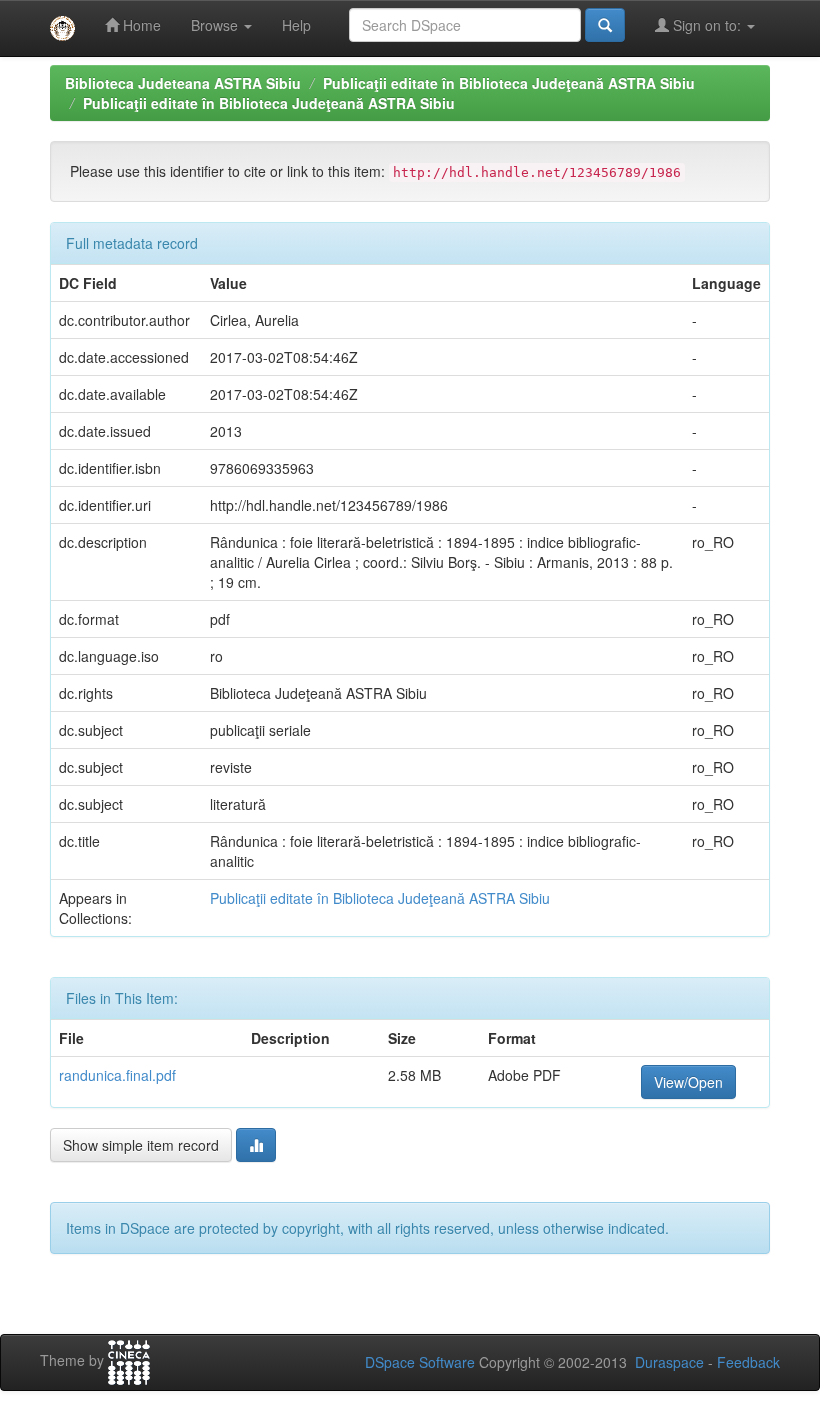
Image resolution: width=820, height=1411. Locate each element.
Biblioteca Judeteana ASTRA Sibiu (183, 83)
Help (296, 25)
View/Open (688, 1082)
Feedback (748, 1362)
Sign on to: (707, 25)
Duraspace (669, 1362)
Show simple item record (141, 1145)
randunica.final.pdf (117, 1075)
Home (140, 25)
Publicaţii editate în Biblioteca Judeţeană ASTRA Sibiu (509, 83)
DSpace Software (420, 1362)
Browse (216, 25)
